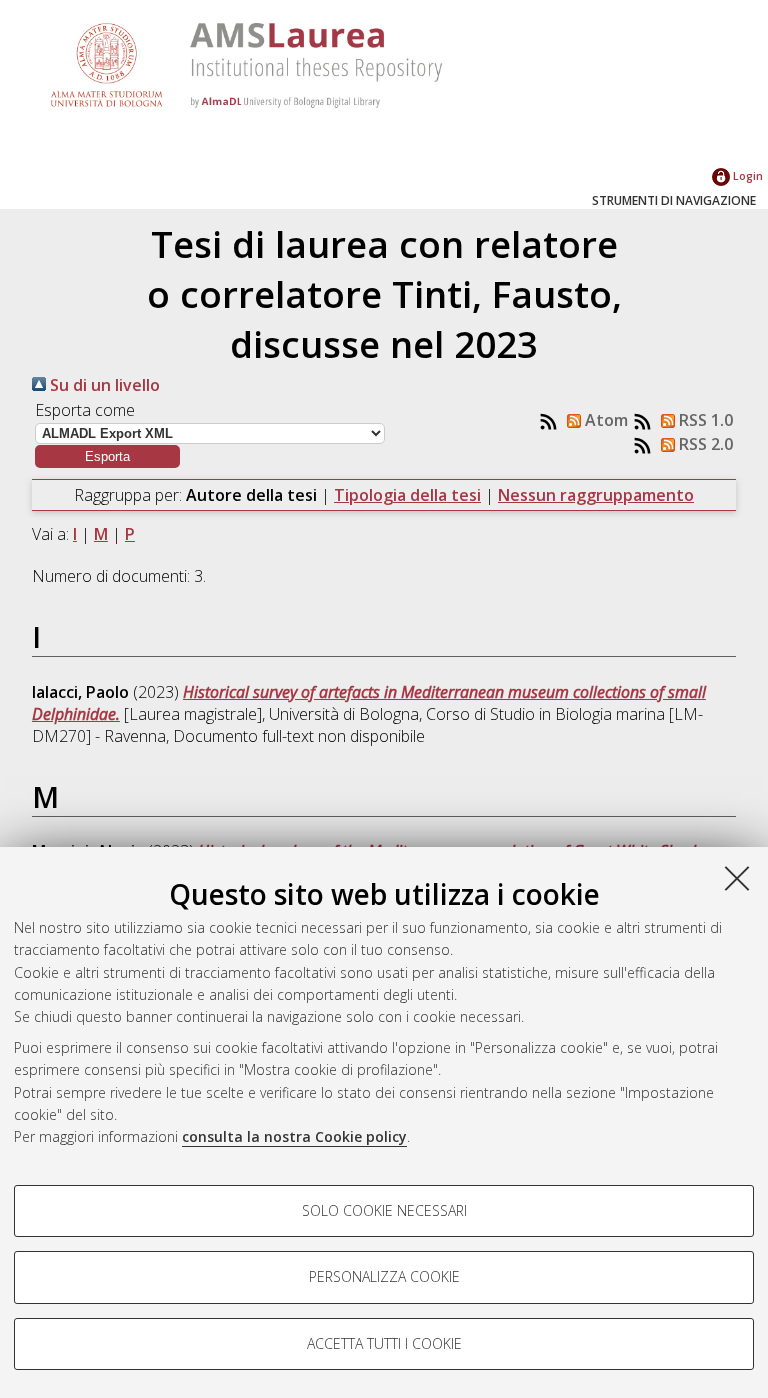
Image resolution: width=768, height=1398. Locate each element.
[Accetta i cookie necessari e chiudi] (737, 878)
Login (746, 175)
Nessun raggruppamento (596, 495)
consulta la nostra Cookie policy (294, 1136)
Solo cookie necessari (384, 1210)
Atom (604, 420)
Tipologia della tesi (407, 495)
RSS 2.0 (704, 444)
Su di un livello (103, 385)
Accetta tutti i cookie (384, 1343)
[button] (107, 456)
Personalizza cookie (384, 1276)
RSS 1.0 (704, 420)
